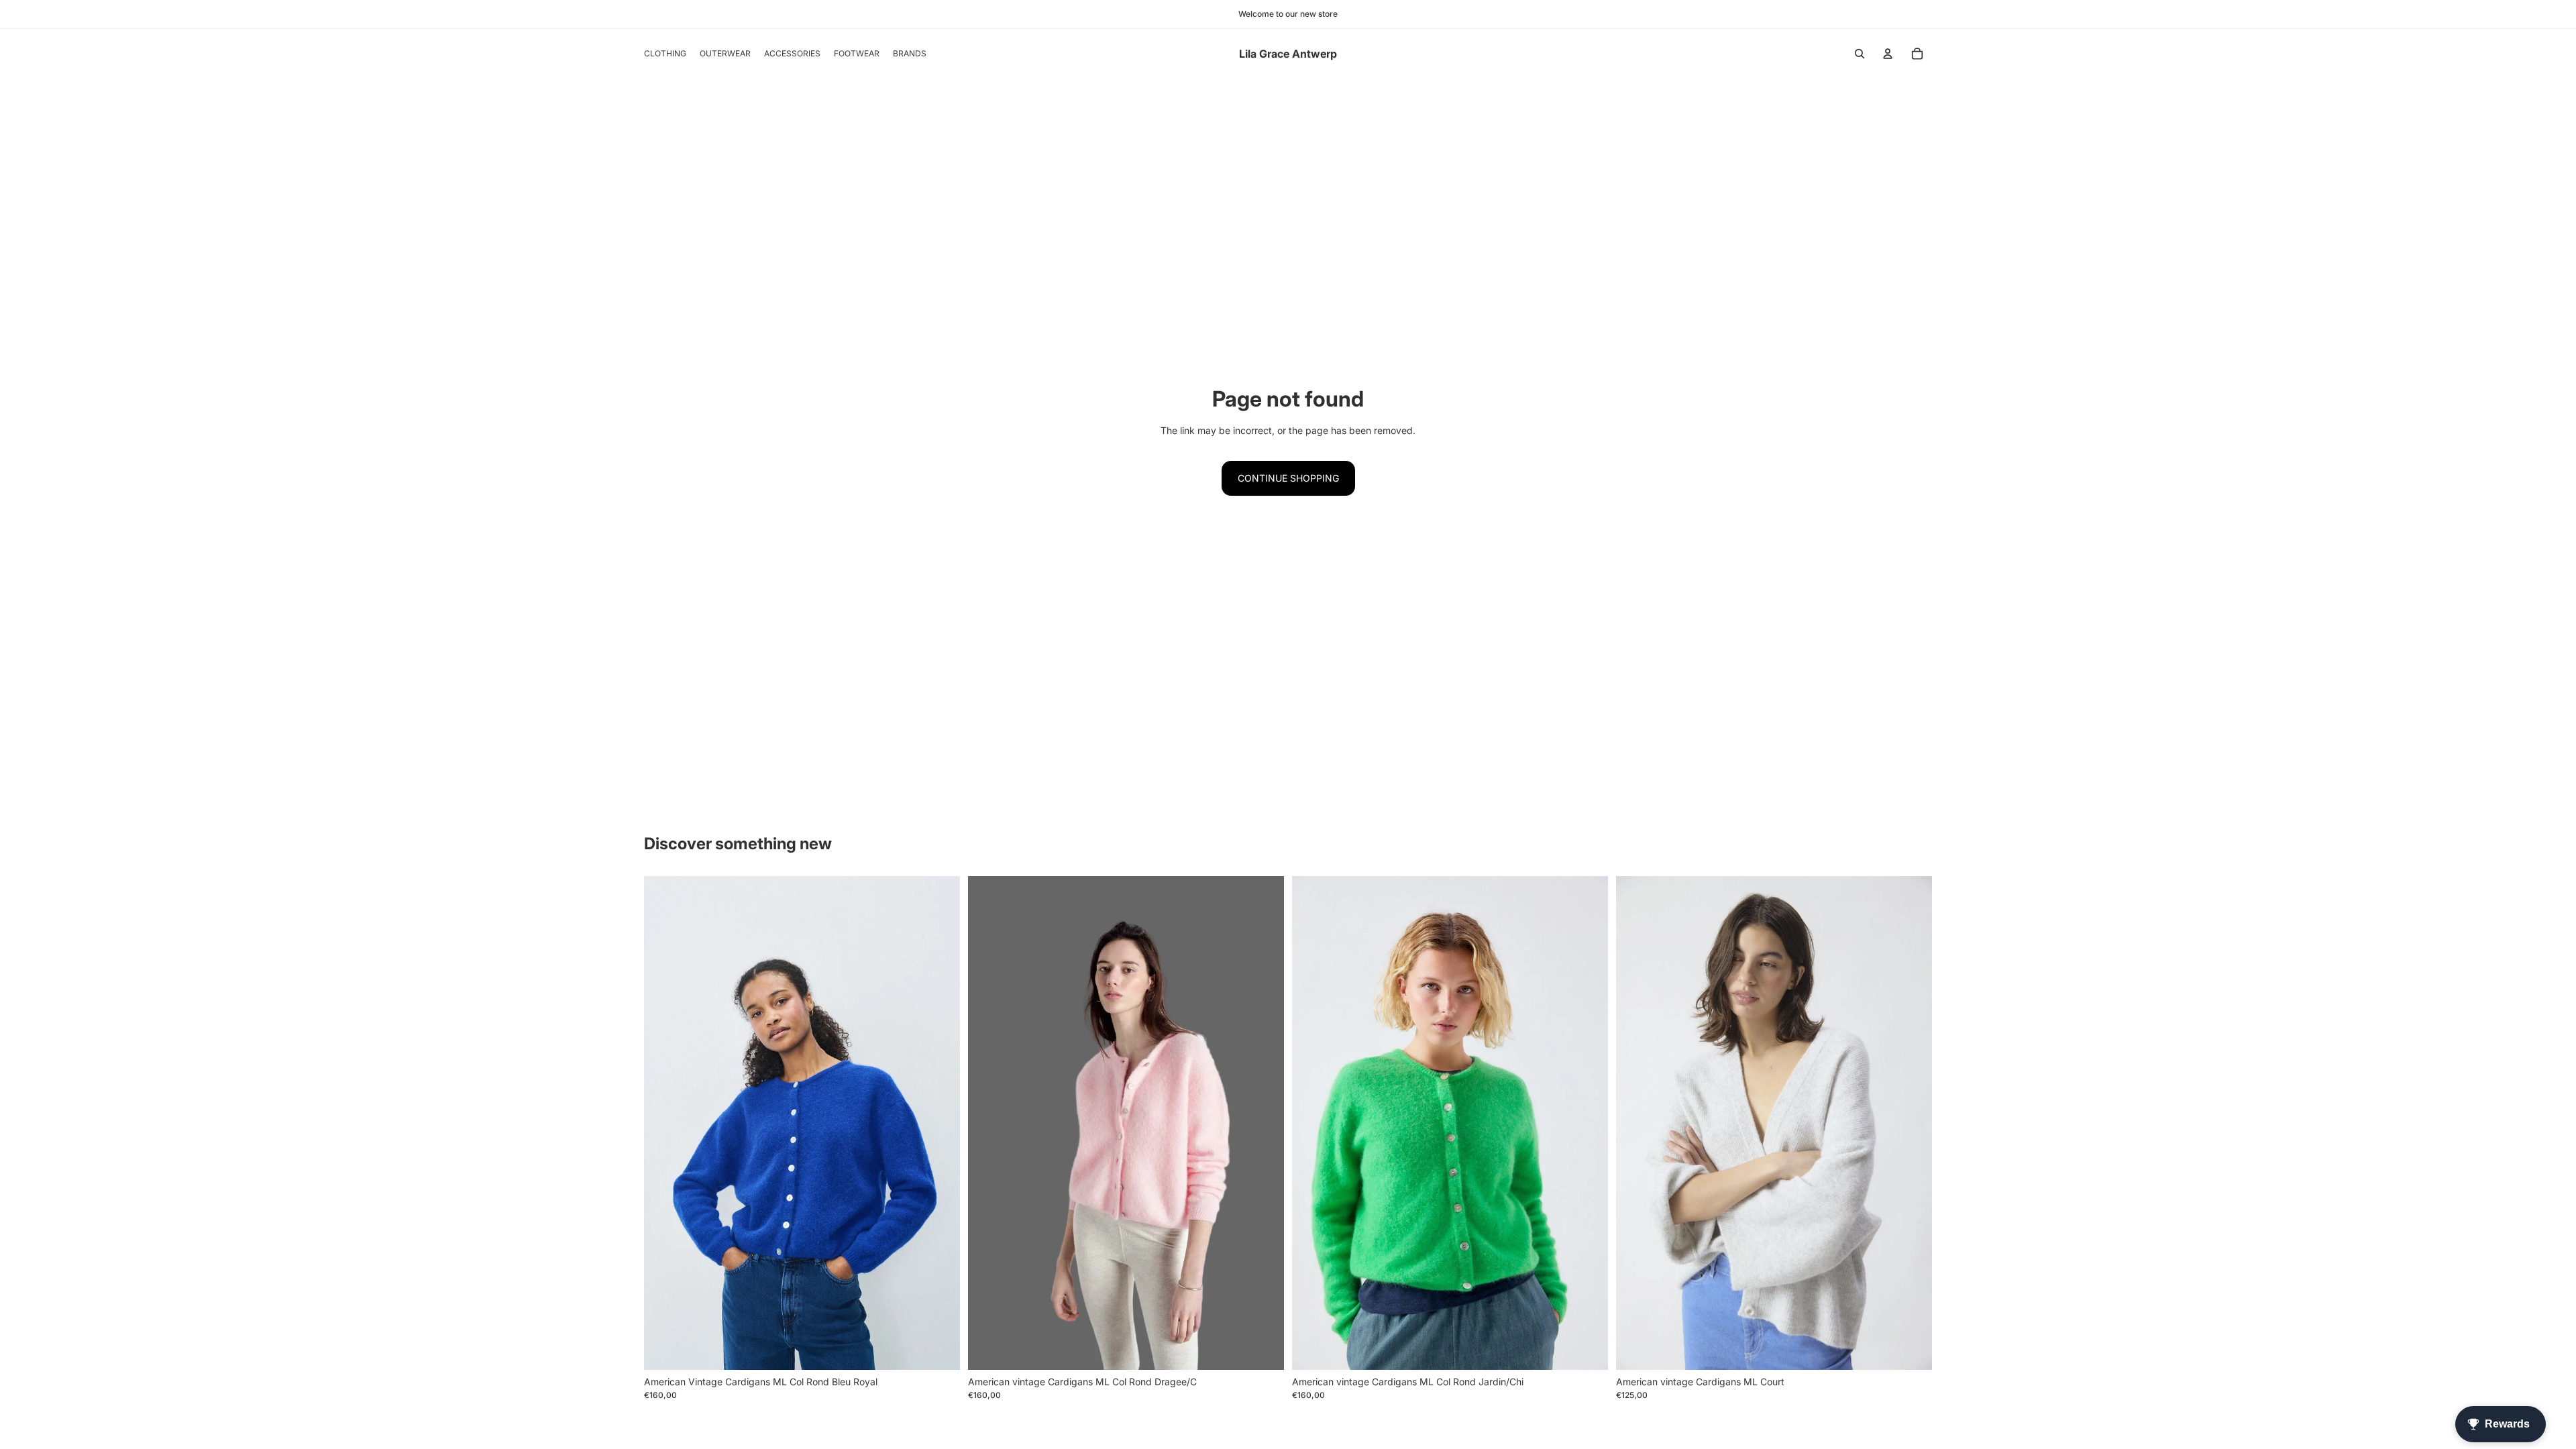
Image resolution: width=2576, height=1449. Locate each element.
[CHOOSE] (939, 1349)
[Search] (1860, 54)
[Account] (1888, 54)
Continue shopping (1288, 478)
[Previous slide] (1636, 1123)
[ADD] (1911, 1349)
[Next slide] (1912, 1123)
